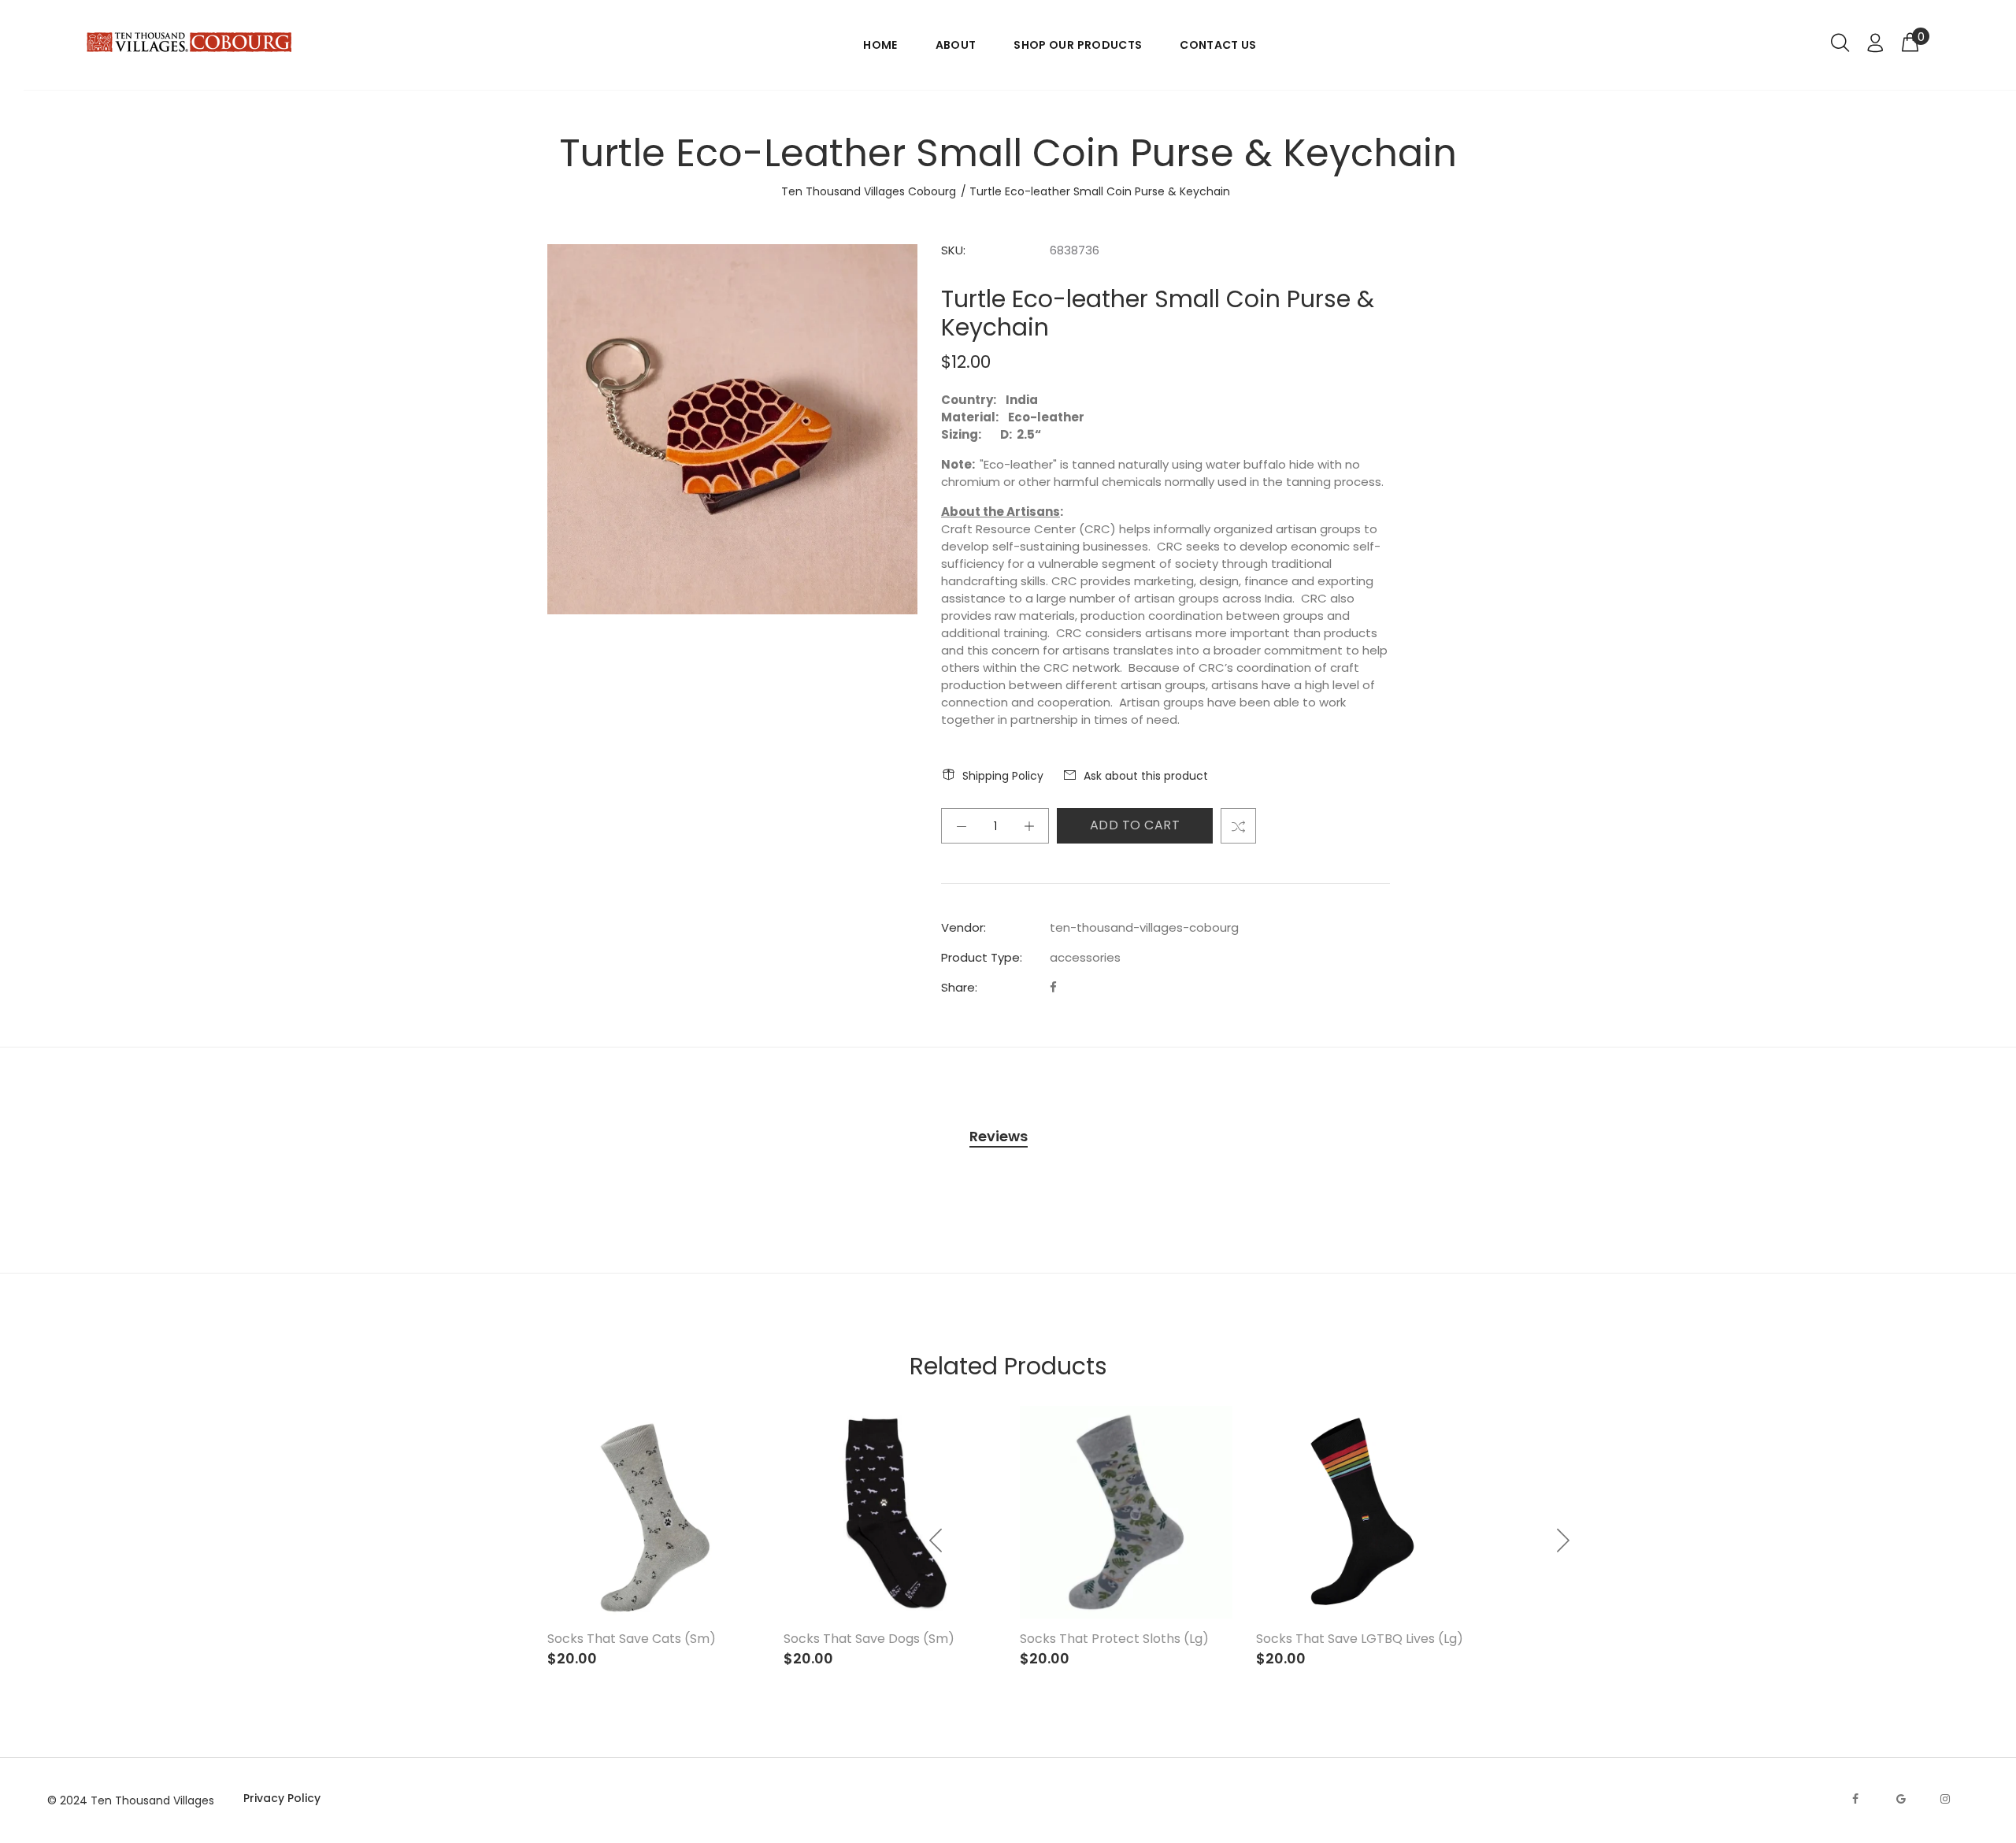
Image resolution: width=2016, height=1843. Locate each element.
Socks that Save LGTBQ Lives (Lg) (1360, 1639)
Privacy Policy (282, 1798)
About (956, 45)
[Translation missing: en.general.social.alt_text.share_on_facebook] (1053, 987)
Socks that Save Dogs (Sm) (869, 1639)
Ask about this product (1146, 776)
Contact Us (1218, 45)
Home (880, 45)
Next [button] (1562, 1541)
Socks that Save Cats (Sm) (632, 1639)
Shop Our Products (1078, 45)
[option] (1362, 1532)
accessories (1085, 957)
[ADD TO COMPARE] (1238, 826)
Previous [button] (936, 1541)
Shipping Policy (1003, 776)
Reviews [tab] (999, 1136)
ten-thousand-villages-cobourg (1144, 927)
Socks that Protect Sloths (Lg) (1114, 1639)
